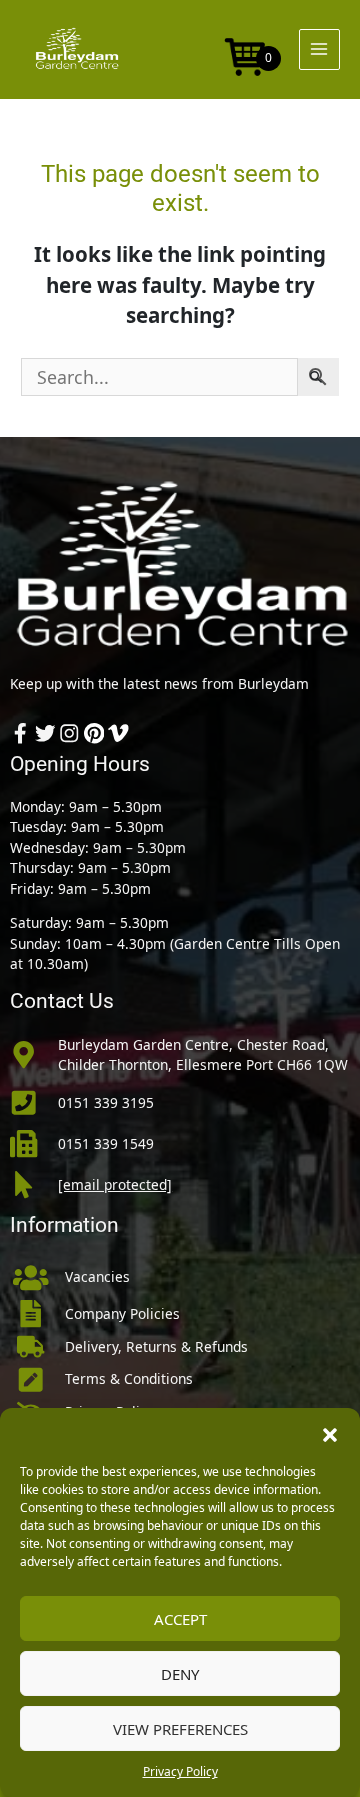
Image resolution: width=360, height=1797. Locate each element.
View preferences (180, 1729)
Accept (180, 1619)
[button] (330, 1433)
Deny (180, 1674)
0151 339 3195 (106, 1102)
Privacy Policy (180, 1771)
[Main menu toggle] (319, 49)
